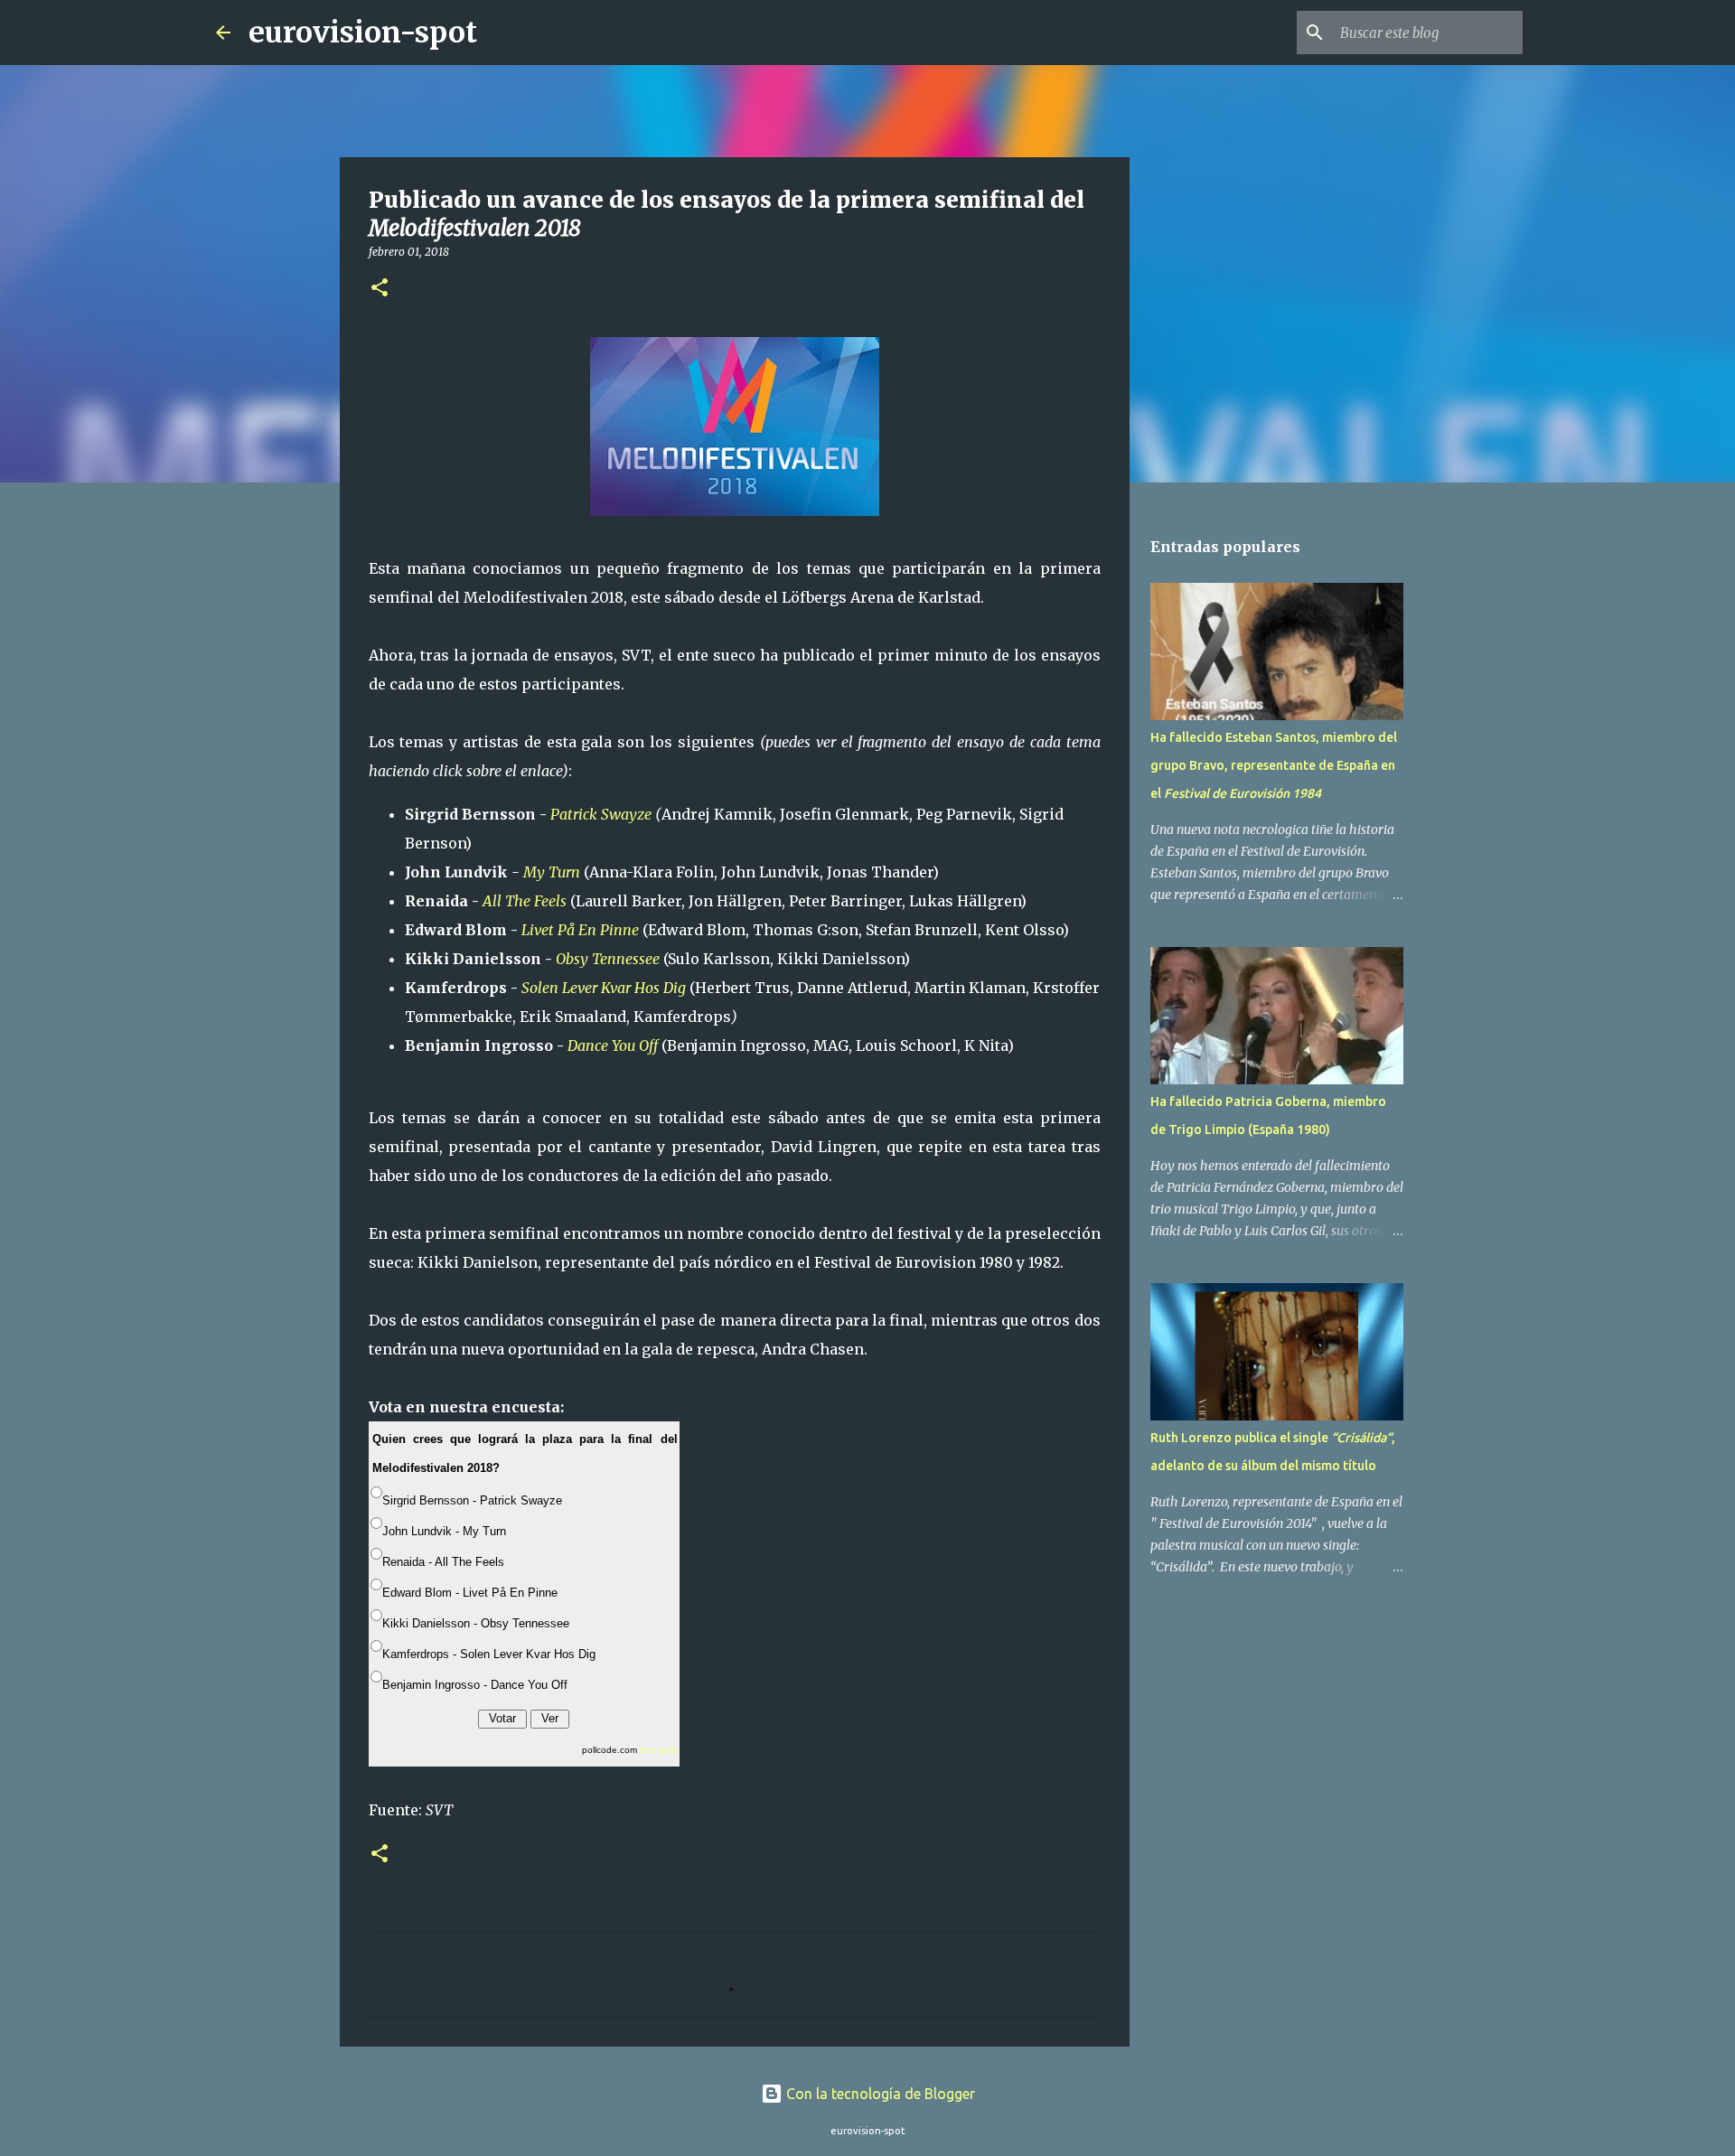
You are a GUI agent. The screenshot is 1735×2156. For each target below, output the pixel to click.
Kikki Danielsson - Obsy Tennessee (476, 1623)
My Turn (552, 872)
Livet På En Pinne (580, 930)
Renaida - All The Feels (443, 1562)
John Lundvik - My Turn (444, 1531)
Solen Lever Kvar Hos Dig (604, 988)
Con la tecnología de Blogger (879, 2094)
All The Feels (525, 901)
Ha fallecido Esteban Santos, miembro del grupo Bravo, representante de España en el (1274, 765)
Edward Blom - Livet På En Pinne (470, 1593)
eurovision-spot (363, 33)
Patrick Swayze (601, 814)
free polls (659, 1750)
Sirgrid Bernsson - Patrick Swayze (472, 1500)
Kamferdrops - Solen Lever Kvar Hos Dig (489, 1654)
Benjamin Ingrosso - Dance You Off (475, 1685)
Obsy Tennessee (608, 959)
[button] (380, 289)
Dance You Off (613, 1045)
